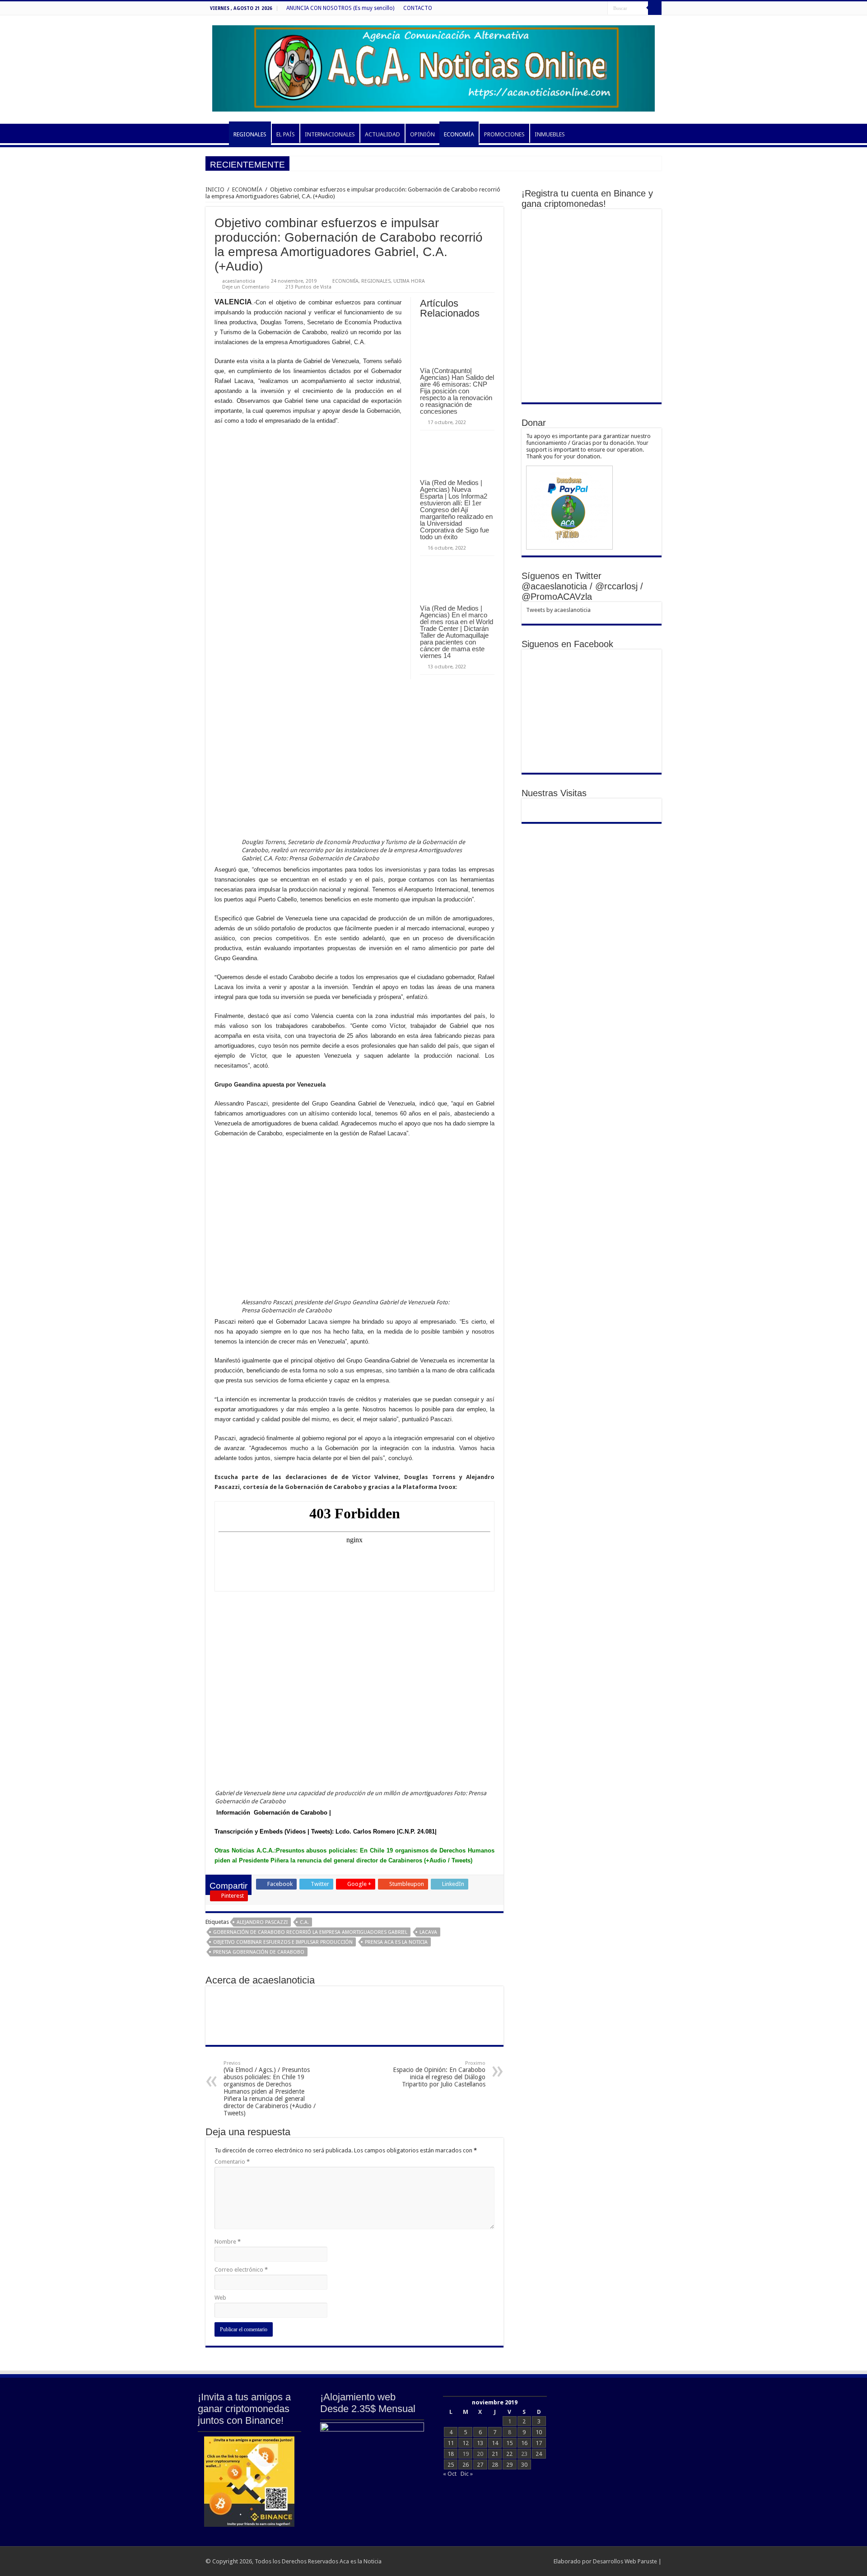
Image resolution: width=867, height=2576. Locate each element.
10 (539, 2432)
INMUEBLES (550, 134)
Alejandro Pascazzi (262, 1922)
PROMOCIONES (504, 134)
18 (451, 2454)
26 (466, 2465)
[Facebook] (601, 9)
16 (524, 2443)
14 (495, 2443)
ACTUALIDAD (382, 134)
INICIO (217, 133)
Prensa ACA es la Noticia (396, 1942)
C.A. (304, 1922)
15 (509, 2443)
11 (451, 2443)
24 (539, 2454)
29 (509, 2465)
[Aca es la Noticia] (433, 67)
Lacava (428, 1932)
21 (495, 2454)
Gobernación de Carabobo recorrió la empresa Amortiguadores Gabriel (310, 1932)
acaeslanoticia (239, 281)
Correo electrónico (241, 2270)
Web (220, 2298)
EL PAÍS (286, 134)
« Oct (450, 2474)
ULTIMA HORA (409, 281)
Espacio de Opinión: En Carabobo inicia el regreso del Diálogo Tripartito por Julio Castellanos (439, 2074)
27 (480, 2465)
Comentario (232, 2162)
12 (466, 2443)
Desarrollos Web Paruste (625, 2561)
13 (480, 2443)
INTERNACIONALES (330, 134)
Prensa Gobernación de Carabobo (259, 1952)
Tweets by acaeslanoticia (558, 610)
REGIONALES (250, 134)
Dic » (467, 2474)
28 (495, 2465)
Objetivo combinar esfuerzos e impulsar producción (283, 1942)
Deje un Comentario (246, 287)
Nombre (228, 2242)
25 (451, 2465)
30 (524, 2465)
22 (509, 2454)
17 (539, 2443)
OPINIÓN (422, 134)
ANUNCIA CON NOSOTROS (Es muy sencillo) (340, 8)
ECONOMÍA (459, 134)
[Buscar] (655, 8)
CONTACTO (418, 8)
